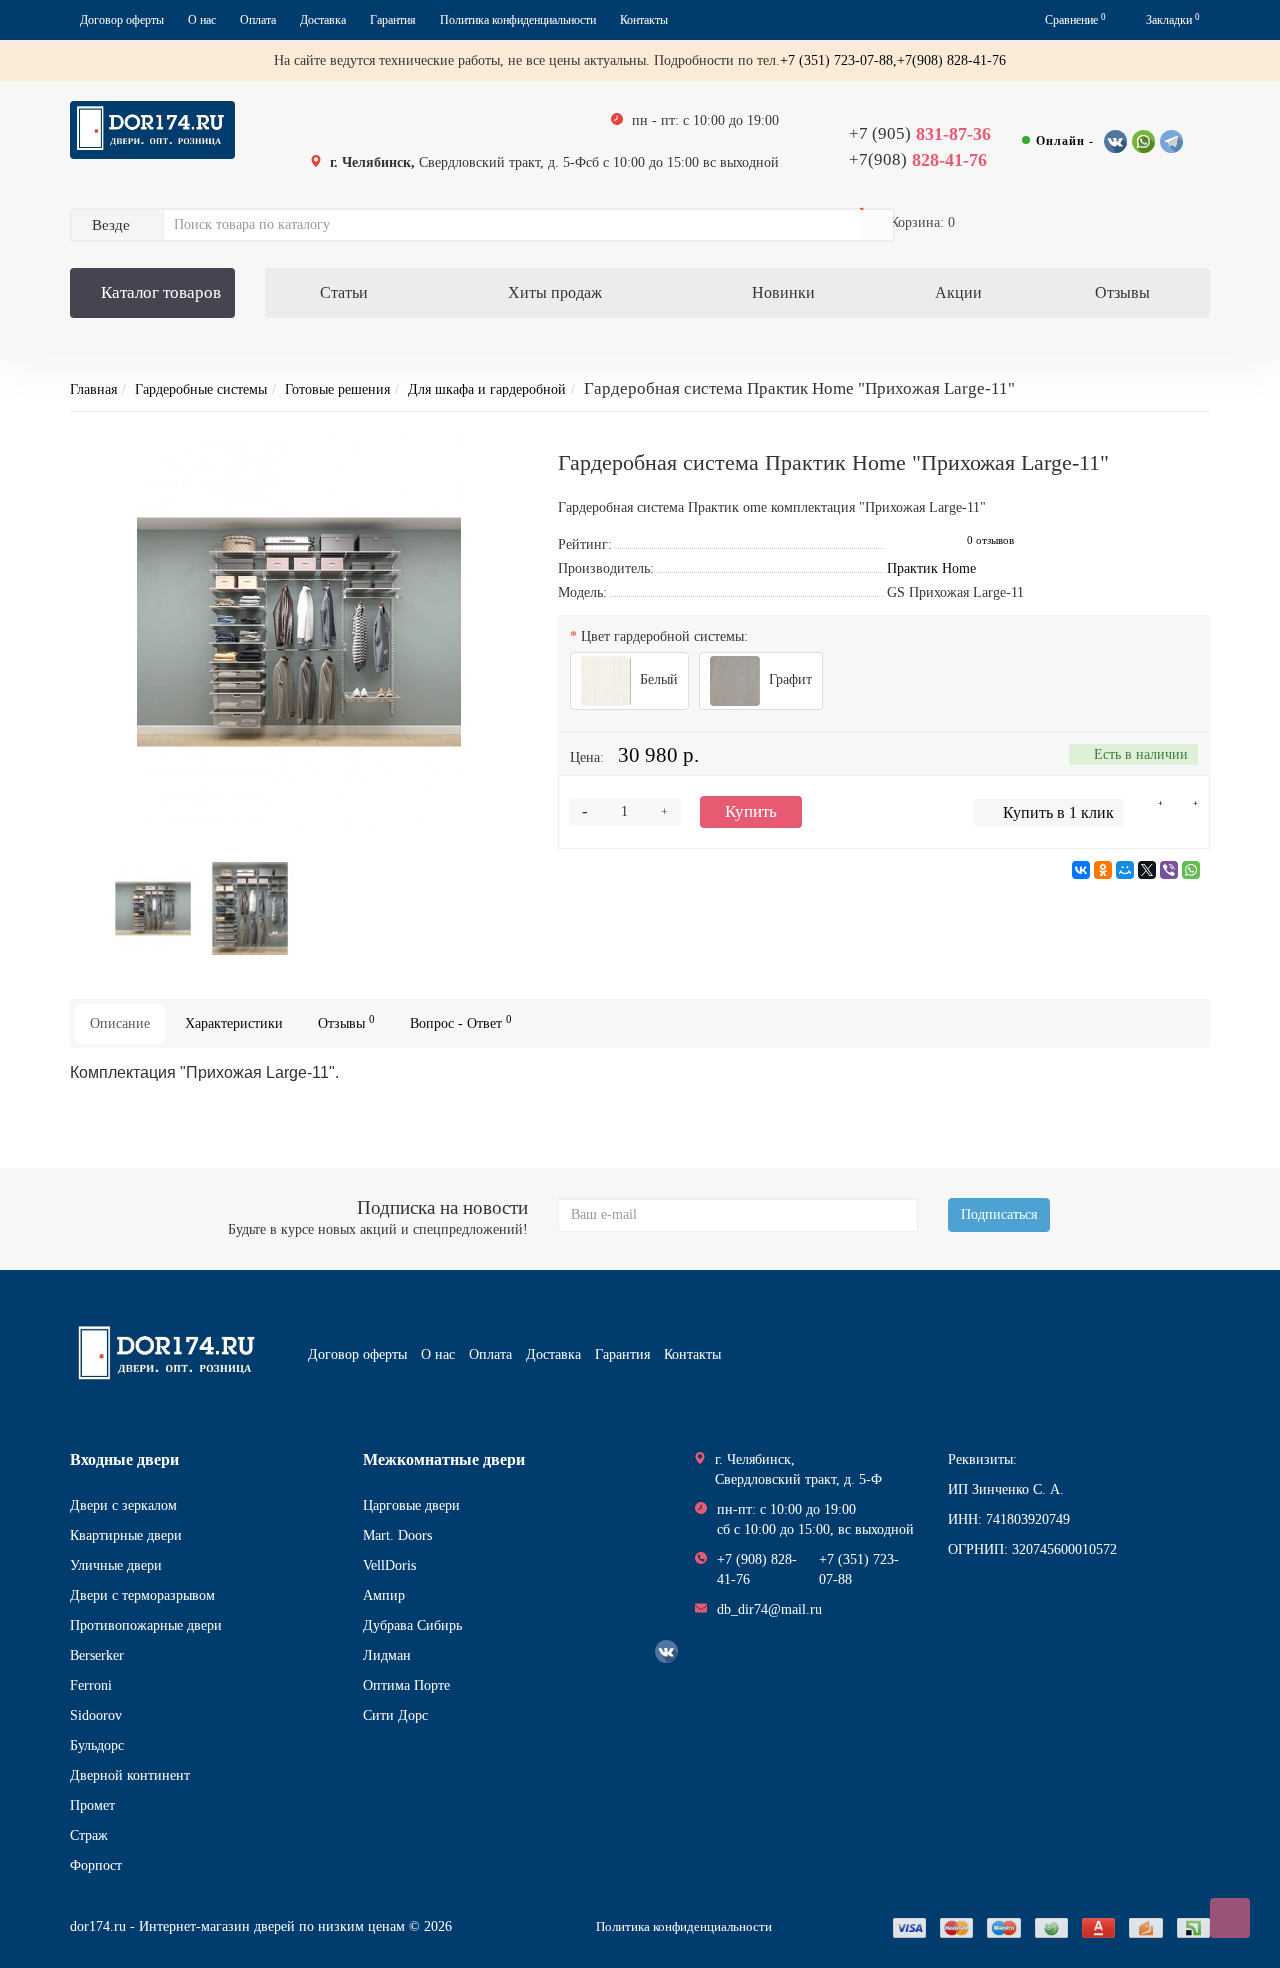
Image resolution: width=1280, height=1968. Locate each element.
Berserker (97, 1655)
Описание (120, 1023)
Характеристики (234, 1023)
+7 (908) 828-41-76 (757, 1569)
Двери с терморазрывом (142, 1595)
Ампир (384, 1595)
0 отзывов (990, 540)
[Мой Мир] (1125, 870)
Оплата (258, 20)
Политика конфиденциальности (518, 20)
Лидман (387, 1655)
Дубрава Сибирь (412, 1625)
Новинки (783, 292)
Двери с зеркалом (123, 1505)
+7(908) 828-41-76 (951, 60)
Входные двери (124, 1459)
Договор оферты (122, 20)
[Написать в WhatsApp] (1143, 141)
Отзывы (1122, 292)
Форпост (96, 1865)
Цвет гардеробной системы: (664, 636)
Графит (788, 679)
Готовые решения (337, 389)
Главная (93, 389)
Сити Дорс (395, 1715)
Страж (89, 1835)
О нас (202, 20)
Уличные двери (116, 1565)
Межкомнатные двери (444, 1459)
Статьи (344, 292)
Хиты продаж (555, 292)
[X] (1147, 870)
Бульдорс (97, 1745)
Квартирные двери (126, 1535)
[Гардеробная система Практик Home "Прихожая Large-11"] (299, 632)
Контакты (644, 20)
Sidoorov (96, 1715)
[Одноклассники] (1103, 870)
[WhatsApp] (1191, 870)
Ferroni (91, 1685)
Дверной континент (130, 1775)
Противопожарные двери (146, 1625)
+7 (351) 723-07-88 (859, 1569)
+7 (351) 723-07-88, (838, 60)
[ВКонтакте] (1081, 870)
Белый (657, 679)
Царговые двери (411, 1505)
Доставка (323, 20)
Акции (958, 292)
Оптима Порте (406, 1685)
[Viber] (1169, 870)
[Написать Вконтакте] (1115, 141)
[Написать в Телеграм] (1171, 141)
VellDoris (389, 1565)
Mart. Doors (397, 1535)
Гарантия (393, 20)
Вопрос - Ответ (461, 1022)
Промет (92, 1805)
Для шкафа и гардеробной (487, 389)
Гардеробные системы (201, 389)
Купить (751, 811)
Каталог (161, 292)
